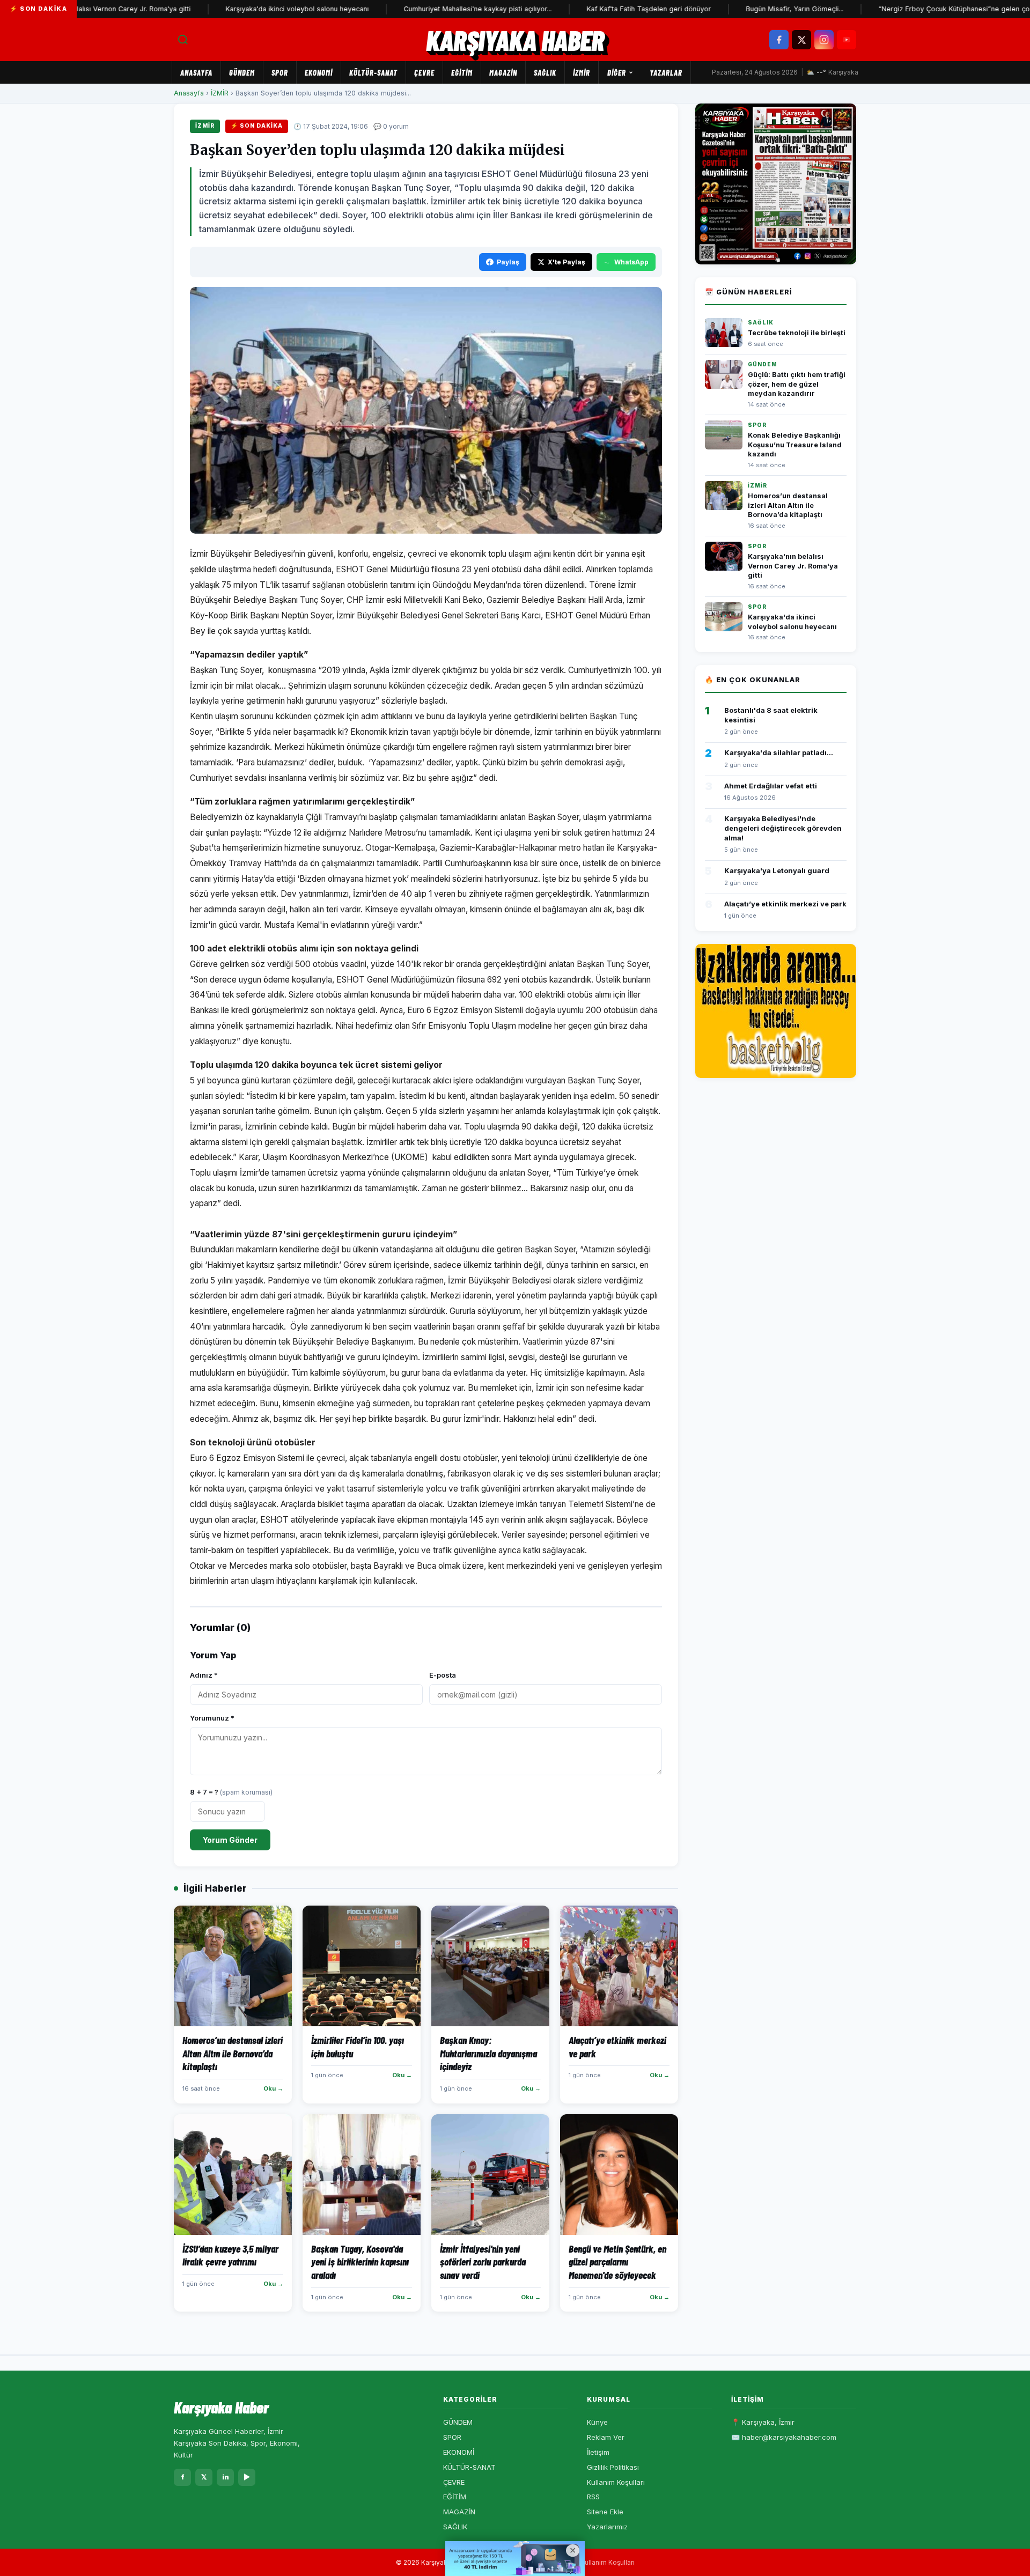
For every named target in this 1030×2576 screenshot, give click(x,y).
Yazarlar (666, 72)
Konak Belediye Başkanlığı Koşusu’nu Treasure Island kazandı (795, 445)
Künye (597, 2422)
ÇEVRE (424, 72)
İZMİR (582, 72)
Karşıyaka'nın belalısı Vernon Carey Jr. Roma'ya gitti (793, 566)
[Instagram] (824, 40)
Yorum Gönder (230, 1840)
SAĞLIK (545, 72)
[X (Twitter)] (801, 40)
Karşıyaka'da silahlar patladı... (779, 752)
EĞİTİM (462, 72)
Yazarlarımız (607, 2527)
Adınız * (204, 1675)
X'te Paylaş (566, 262)
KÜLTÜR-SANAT (373, 72)
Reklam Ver (606, 2437)
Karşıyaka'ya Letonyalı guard (777, 870)
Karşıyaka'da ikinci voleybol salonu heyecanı (243, 9)
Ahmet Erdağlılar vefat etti (771, 786)
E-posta (443, 1675)
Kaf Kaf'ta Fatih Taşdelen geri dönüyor (595, 9)
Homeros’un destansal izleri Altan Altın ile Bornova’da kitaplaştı (788, 505)
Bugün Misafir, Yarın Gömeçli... (741, 9)
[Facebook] (779, 40)
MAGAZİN (503, 72)
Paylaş (508, 262)
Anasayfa (196, 72)
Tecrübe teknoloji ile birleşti (797, 333)
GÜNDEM (242, 72)
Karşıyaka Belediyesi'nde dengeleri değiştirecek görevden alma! (783, 828)
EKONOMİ (319, 72)
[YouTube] (847, 40)
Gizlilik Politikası (613, 2467)
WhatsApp (631, 262)
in (226, 2477)
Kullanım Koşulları (616, 2482)
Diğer (617, 72)
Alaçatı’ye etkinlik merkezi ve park (785, 904)
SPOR (280, 72)
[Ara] (183, 40)
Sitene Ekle (605, 2512)
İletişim (598, 2452)
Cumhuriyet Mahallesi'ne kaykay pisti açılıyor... (424, 9)
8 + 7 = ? (231, 1792)
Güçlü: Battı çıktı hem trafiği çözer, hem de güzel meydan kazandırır (797, 384)
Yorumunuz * (212, 1718)
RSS (593, 2497)
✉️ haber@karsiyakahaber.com (784, 2437)
